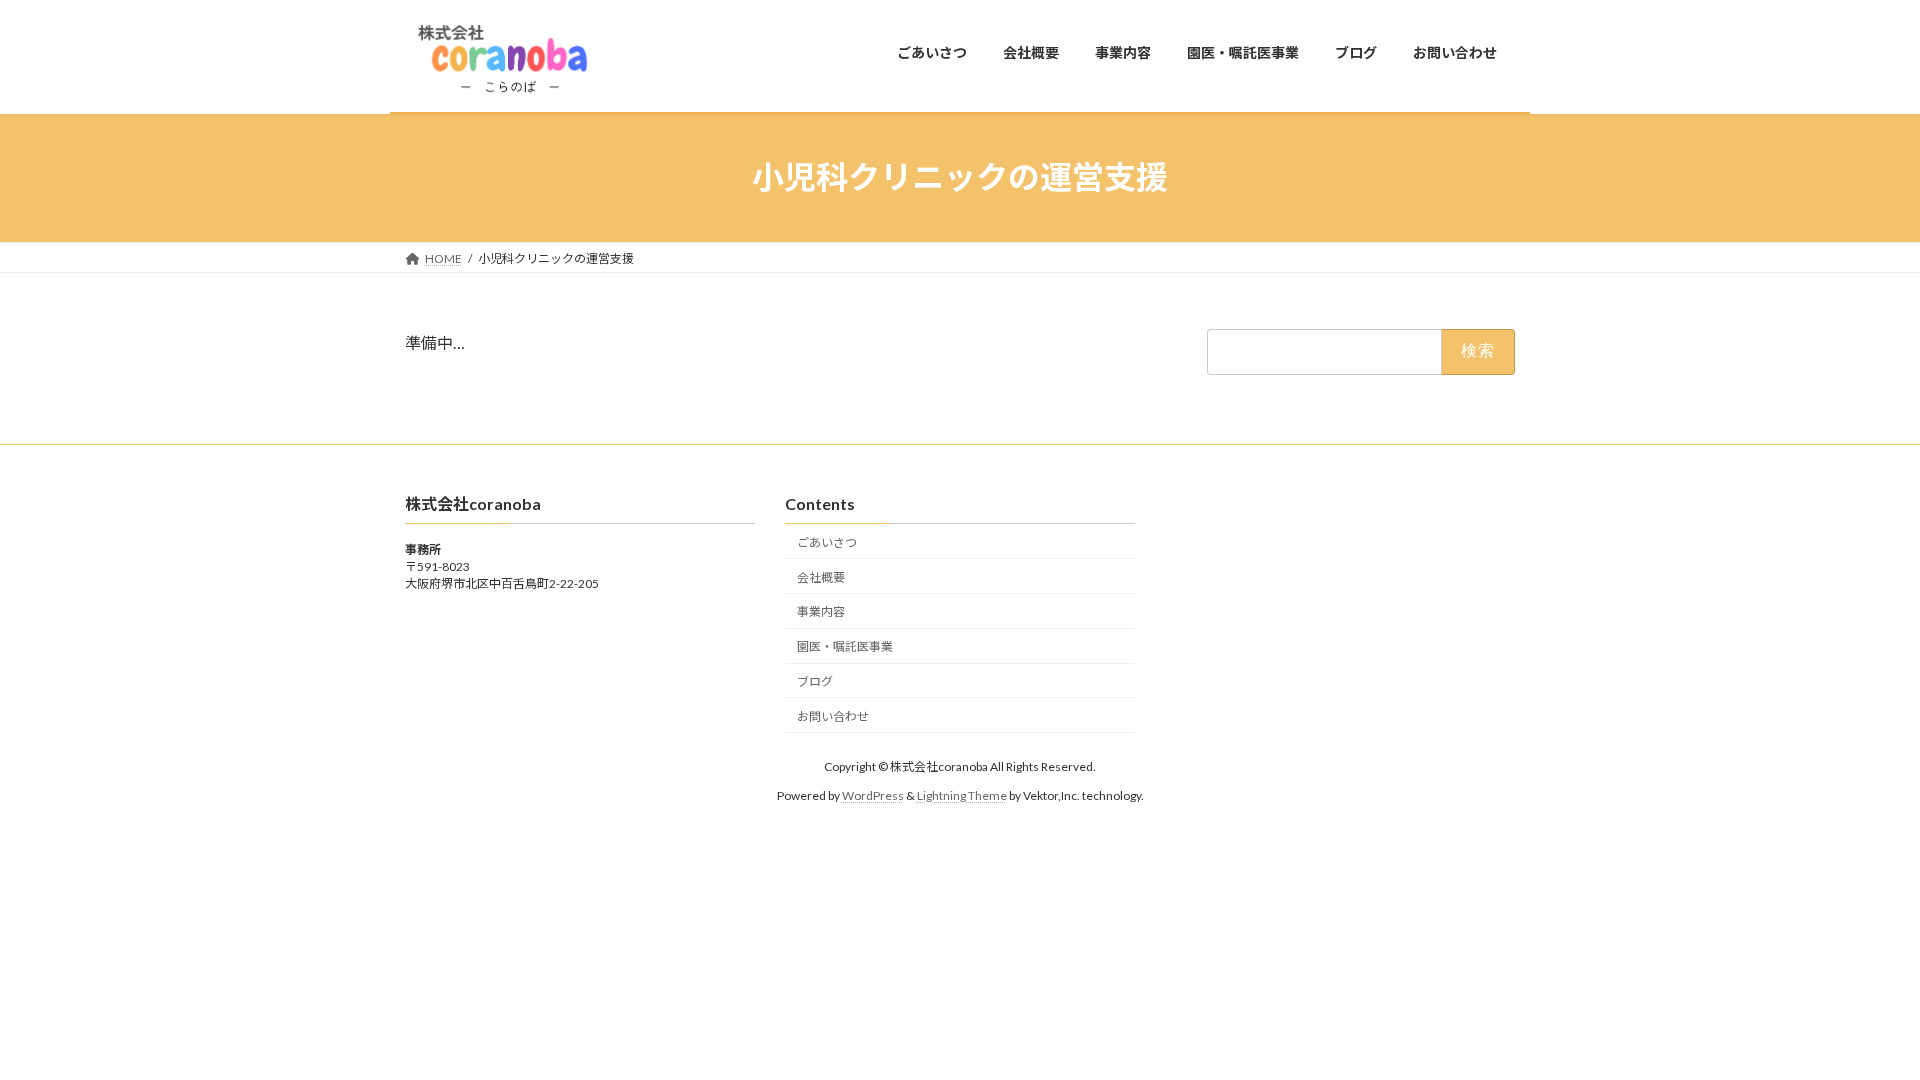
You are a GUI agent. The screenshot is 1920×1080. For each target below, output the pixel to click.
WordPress (873, 794)
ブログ (815, 681)
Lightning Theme (962, 794)
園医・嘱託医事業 (845, 646)
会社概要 (821, 576)
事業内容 (821, 611)
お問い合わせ (833, 715)
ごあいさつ (827, 542)
